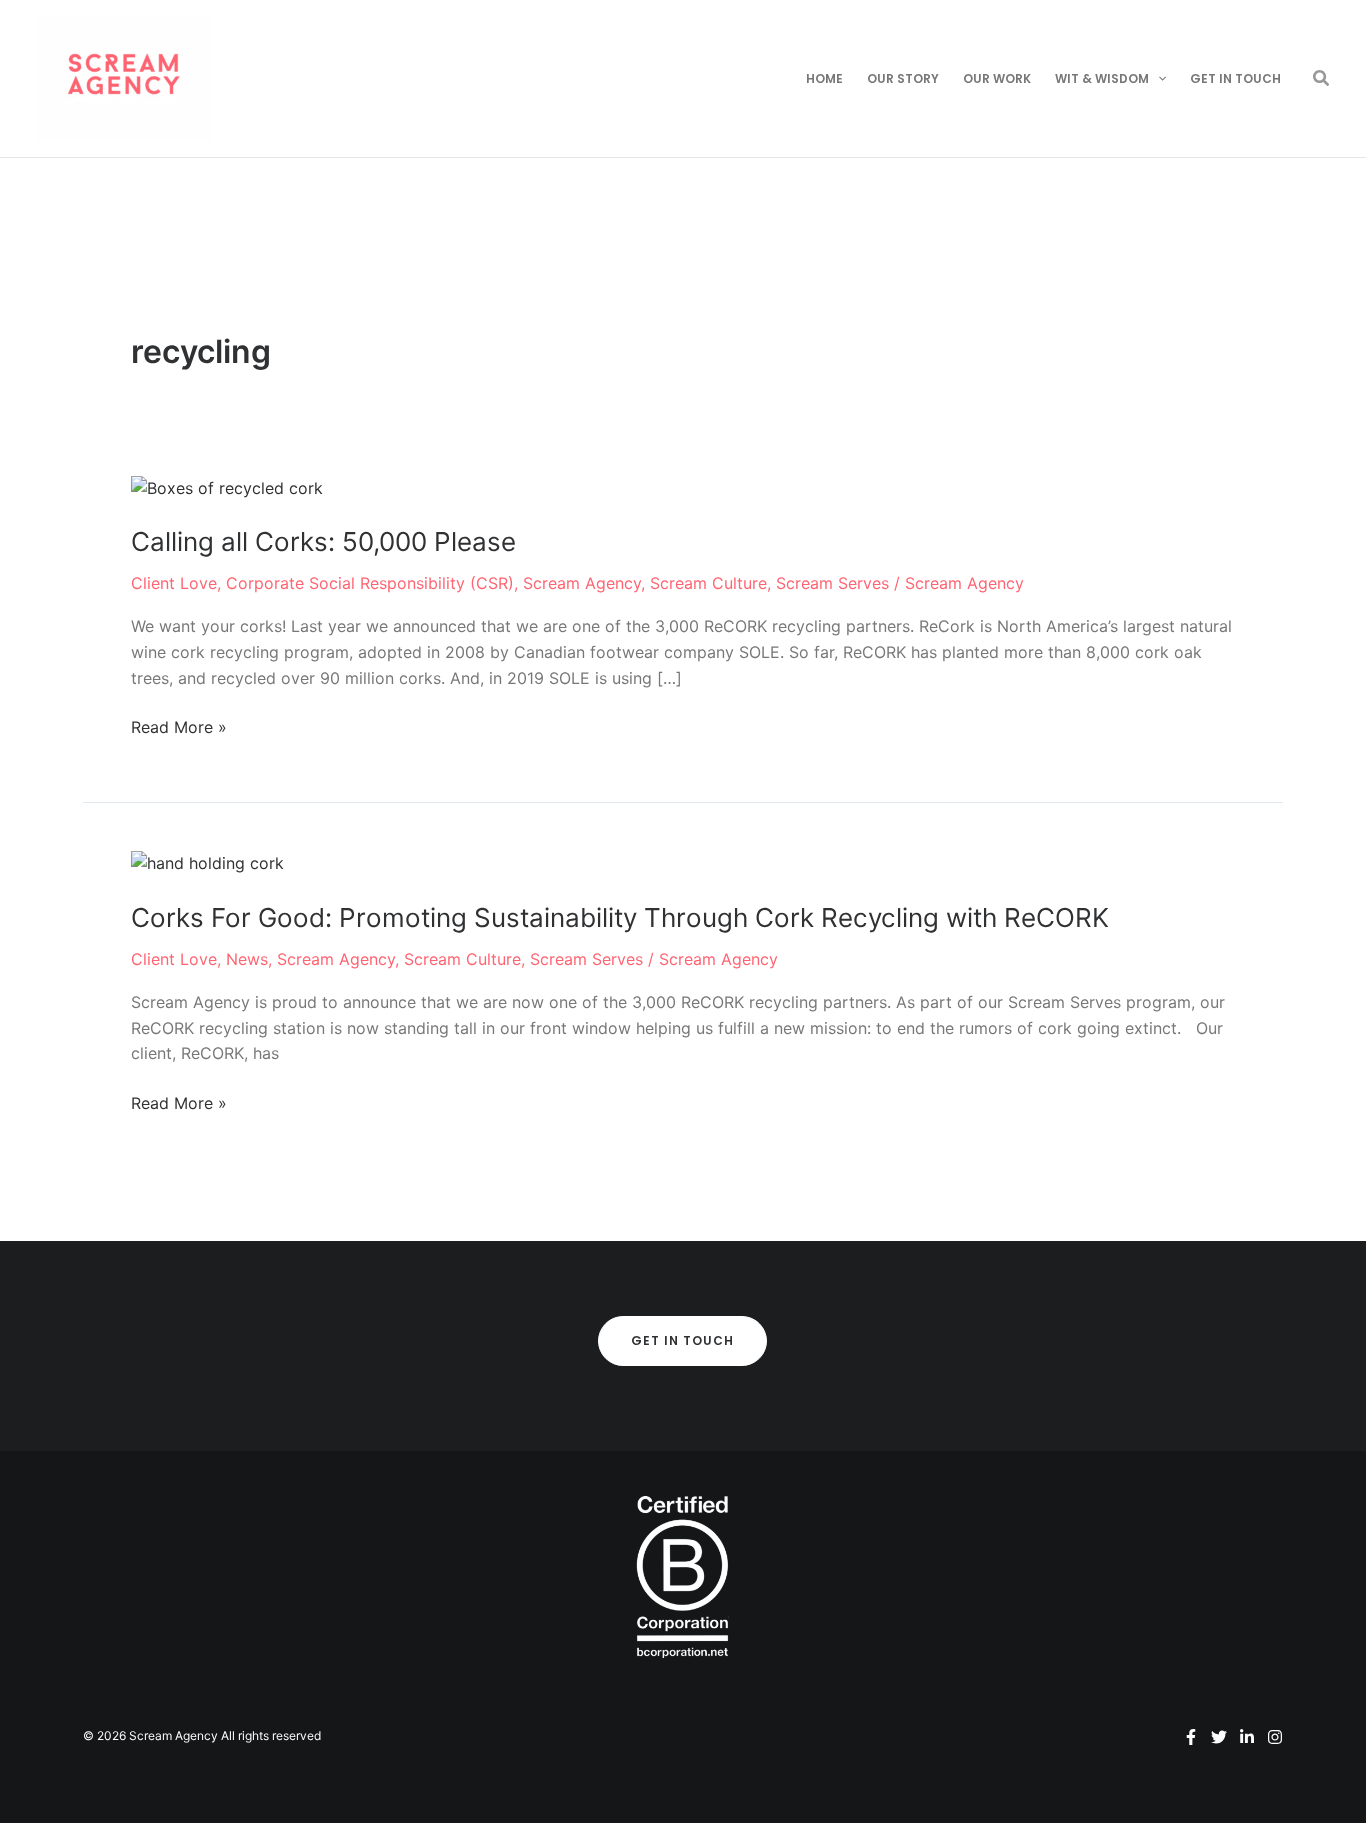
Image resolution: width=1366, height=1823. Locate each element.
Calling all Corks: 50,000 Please (323, 541)
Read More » (179, 728)
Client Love (174, 583)
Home (824, 78)
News (247, 959)
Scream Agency (582, 583)
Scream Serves (832, 583)
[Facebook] (1191, 1737)
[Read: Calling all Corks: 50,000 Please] (227, 487)
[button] (1157, 79)
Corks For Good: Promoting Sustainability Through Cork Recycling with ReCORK (620, 917)
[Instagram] (1275, 1737)
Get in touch (1235, 78)
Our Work (997, 78)
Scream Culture (708, 583)
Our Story (903, 78)
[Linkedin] (1247, 1737)
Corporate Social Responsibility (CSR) (370, 583)
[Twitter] (1219, 1737)
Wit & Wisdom (1102, 78)
